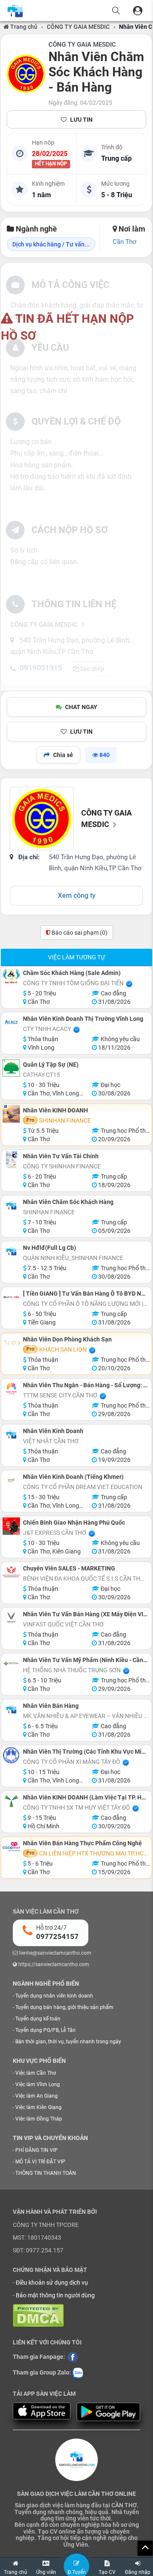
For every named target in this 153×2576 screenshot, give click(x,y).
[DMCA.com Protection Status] (38, 2315)
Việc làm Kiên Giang (38, 2107)
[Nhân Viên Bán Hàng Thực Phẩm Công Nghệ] (11, 1847)
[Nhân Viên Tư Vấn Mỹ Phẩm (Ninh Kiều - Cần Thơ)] (11, 1664)
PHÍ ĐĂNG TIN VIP (37, 2150)
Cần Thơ (125, 242)
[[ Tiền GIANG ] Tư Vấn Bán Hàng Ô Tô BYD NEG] (11, 1297)
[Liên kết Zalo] (78, 2373)
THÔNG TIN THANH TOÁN (46, 2173)
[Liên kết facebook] (73, 2357)
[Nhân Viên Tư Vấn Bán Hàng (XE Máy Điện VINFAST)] (11, 1618)
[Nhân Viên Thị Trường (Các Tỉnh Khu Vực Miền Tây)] (11, 1755)
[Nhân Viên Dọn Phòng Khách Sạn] (11, 1343)
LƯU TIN (81, 120)
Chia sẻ (63, 755)
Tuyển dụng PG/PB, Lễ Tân (45, 2030)
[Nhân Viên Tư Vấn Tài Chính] (11, 1160)
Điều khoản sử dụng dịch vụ (52, 2283)
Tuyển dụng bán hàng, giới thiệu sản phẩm (64, 2007)
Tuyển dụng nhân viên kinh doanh (54, 1996)
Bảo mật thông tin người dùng (55, 2295)
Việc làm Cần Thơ (36, 2073)
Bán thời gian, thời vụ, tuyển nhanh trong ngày (68, 2042)
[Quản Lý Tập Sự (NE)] (11, 1068)
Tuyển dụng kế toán (38, 2019)
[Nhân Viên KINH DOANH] (11, 1114)
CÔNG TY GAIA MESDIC (78, 27)
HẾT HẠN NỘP (51, 164)
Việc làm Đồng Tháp (39, 2119)
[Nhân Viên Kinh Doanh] (11, 1435)
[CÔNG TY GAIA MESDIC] (26, 74)
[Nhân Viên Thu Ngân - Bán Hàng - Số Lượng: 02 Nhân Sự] (11, 1389)
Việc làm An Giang (37, 2096)
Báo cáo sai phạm (79, 933)
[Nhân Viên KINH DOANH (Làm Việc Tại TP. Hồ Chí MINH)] (11, 1801)
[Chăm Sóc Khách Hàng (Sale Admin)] (11, 976)
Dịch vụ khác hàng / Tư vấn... (51, 244)
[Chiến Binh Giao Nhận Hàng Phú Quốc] (11, 1526)
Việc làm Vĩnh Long (38, 2084)
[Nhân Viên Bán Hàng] (11, 1709)
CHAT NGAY (81, 707)
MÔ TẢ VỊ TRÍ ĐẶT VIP (40, 2162)
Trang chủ (23, 27)
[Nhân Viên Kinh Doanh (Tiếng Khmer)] (11, 1480)
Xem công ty (77, 895)
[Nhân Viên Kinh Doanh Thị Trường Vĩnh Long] (11, 1022)
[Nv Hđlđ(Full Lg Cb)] (11, 1251)
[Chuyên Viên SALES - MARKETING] (11, 1572)
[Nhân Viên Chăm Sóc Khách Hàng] (11, 1206)
